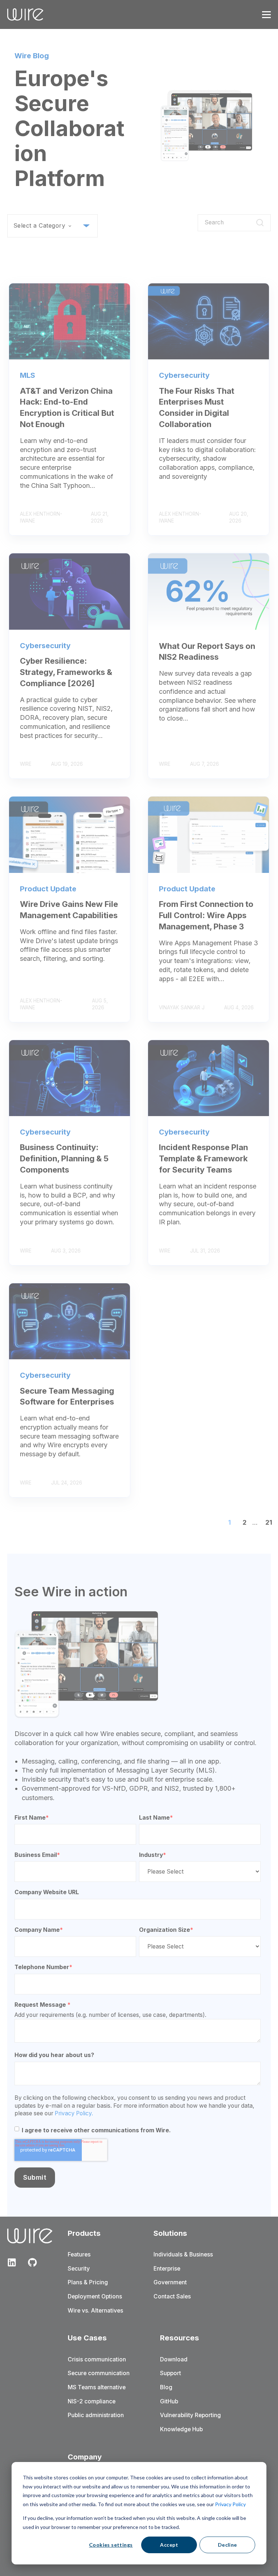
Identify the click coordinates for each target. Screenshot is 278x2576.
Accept (169, 2545)
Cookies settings (111, 2545)
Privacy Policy (230, 2504)
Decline (228, 2545)
